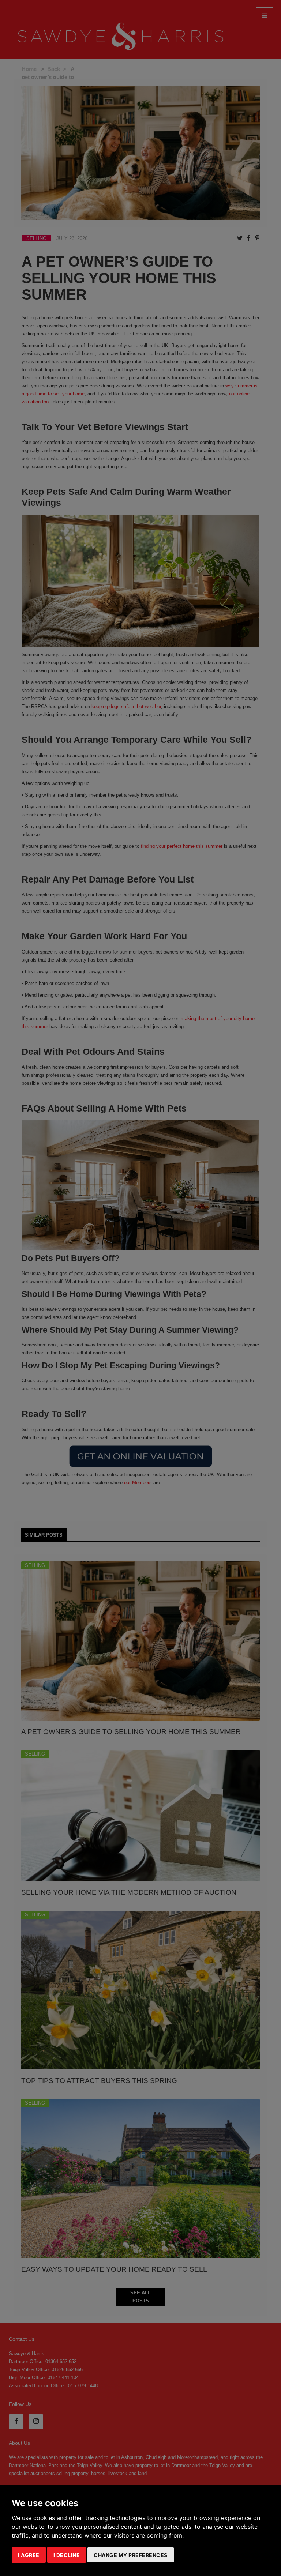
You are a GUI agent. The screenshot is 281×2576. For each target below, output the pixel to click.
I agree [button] (29, 2555)
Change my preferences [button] (131, 2555)
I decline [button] (67, 2555)
